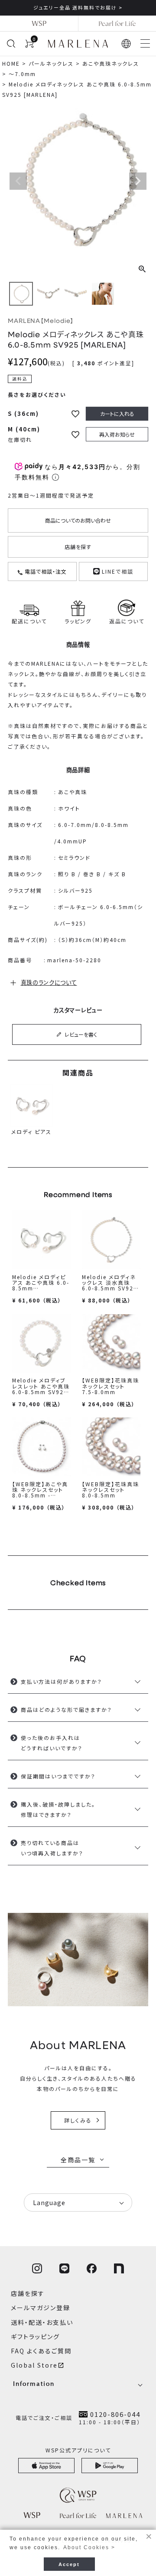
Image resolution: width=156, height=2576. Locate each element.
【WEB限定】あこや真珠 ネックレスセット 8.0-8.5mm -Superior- (41, 1492)
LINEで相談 (117, 571)
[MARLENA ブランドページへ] (78, 44)
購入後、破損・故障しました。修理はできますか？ (58, 1809)
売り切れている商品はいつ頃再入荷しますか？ (52, 1848)
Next (138, 181)
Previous (18, 181)
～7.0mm (22, 74)
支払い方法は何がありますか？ (62, 1681)
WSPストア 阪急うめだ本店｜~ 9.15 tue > (82, 7)
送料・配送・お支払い (42, 2322)
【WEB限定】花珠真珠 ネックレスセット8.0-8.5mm (110, 1489)
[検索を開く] (11, 44)
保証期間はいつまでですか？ (58, 1776)
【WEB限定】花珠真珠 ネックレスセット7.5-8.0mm (110, 1386)
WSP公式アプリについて (78, 2450)
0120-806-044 (115, 2414)
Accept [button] (69, 2564)
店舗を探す (78, 547)
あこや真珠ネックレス (111, 63)
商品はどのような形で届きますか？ (67, 1709)
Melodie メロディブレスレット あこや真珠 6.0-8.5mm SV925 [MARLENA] (41, 1389)
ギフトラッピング (35, 2337)
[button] (127, 44)
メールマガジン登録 (41, 2308)
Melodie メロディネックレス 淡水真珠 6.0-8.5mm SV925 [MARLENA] (110, 1285)
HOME (11, 63)
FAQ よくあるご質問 (41, 2351)
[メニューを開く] (145, 44)
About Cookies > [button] (89, 2547)
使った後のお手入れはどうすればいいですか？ (52, 1743)
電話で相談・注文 (45, 571)
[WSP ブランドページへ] (39, 23)
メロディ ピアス (31, 1132)
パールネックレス (51, 63)
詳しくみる (78, 2120)
